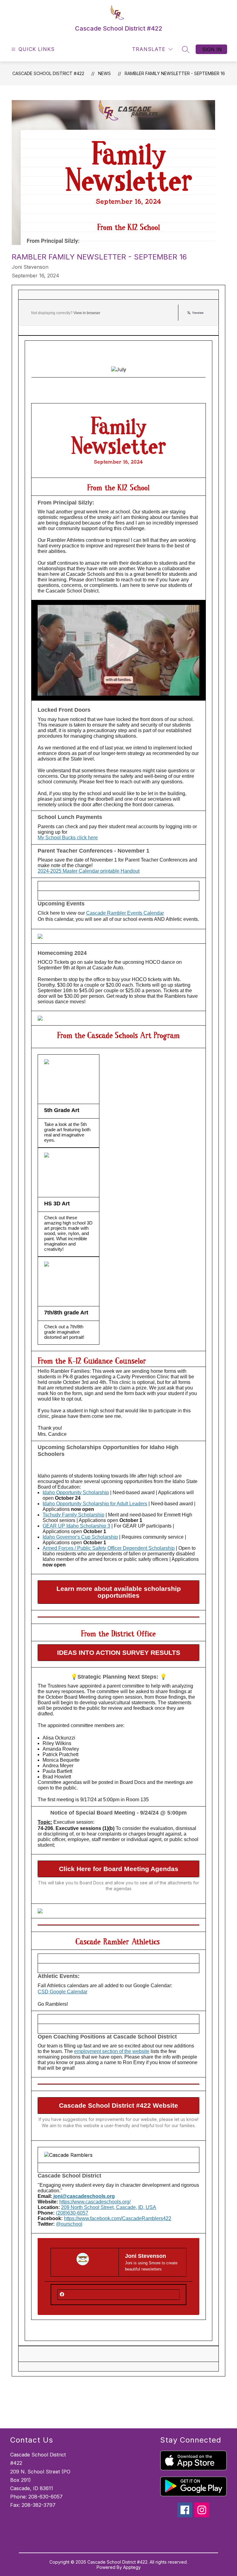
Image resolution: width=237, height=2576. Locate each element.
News (104, 73)
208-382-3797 (39, 2505)
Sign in (212, 49)
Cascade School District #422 (48, 73)
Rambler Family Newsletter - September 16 (175, 73)
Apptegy (132, 2567)
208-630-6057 (46, 2497)
